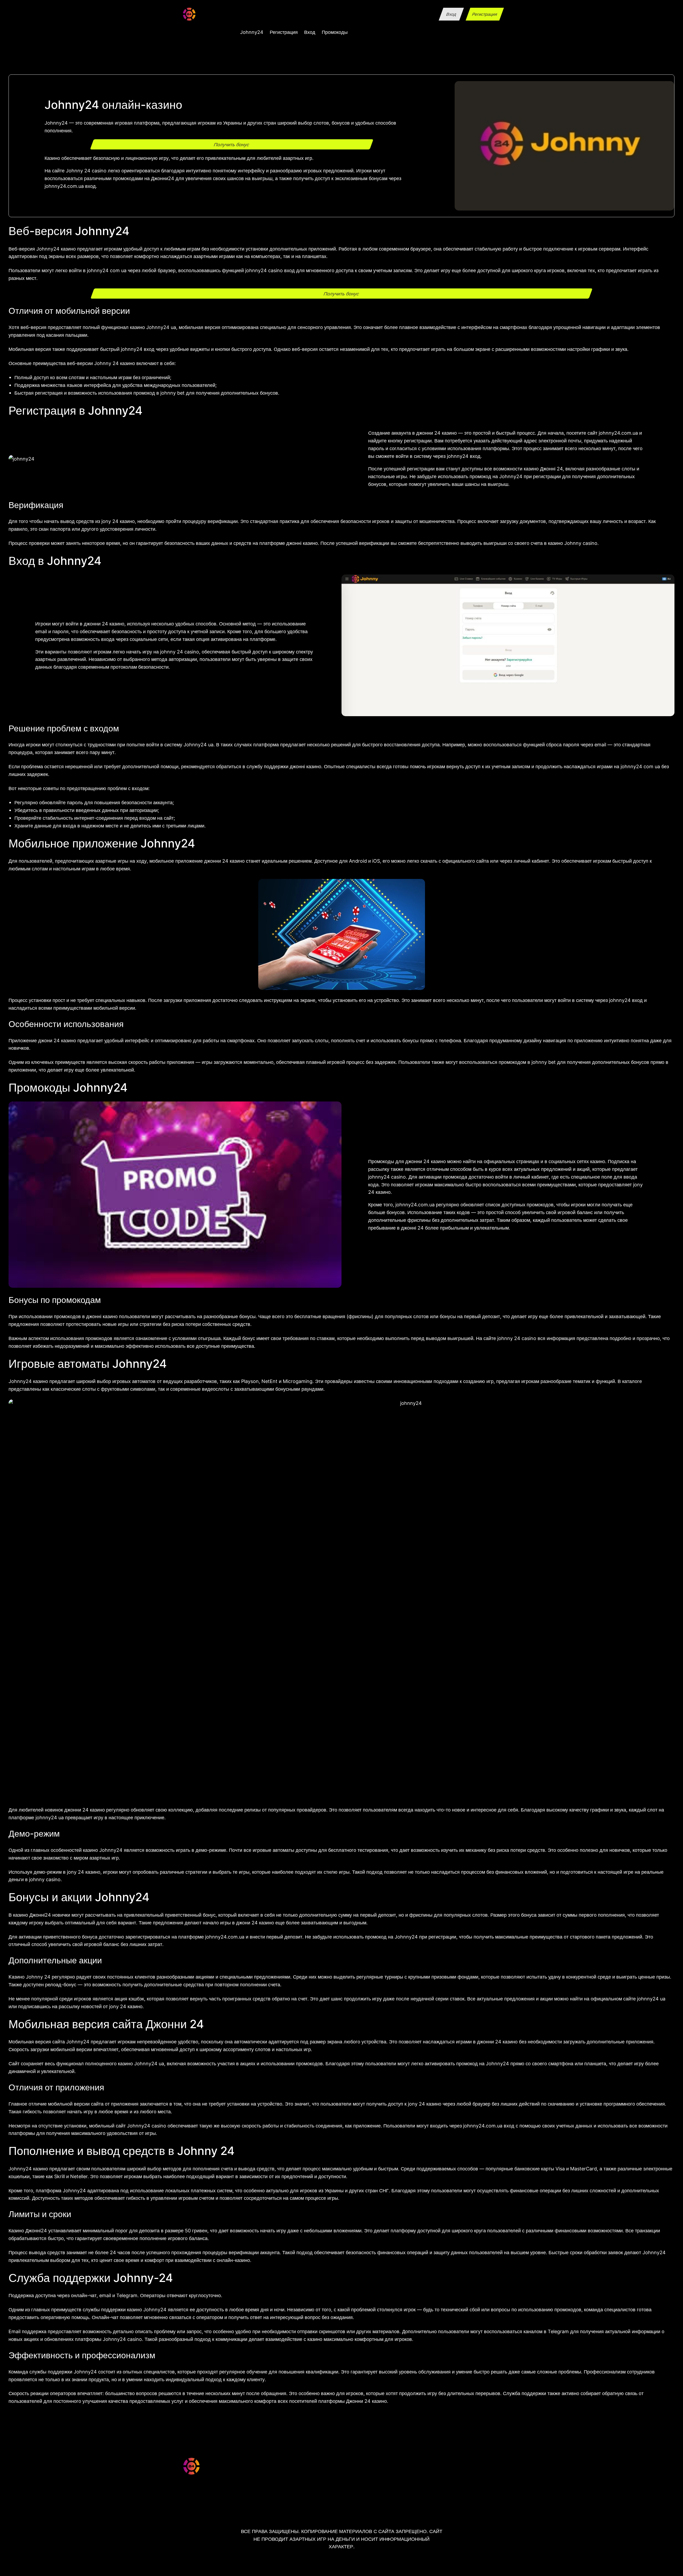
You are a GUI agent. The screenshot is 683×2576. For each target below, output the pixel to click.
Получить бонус (232, 144)
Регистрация (485, 14)
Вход (451, 14)
